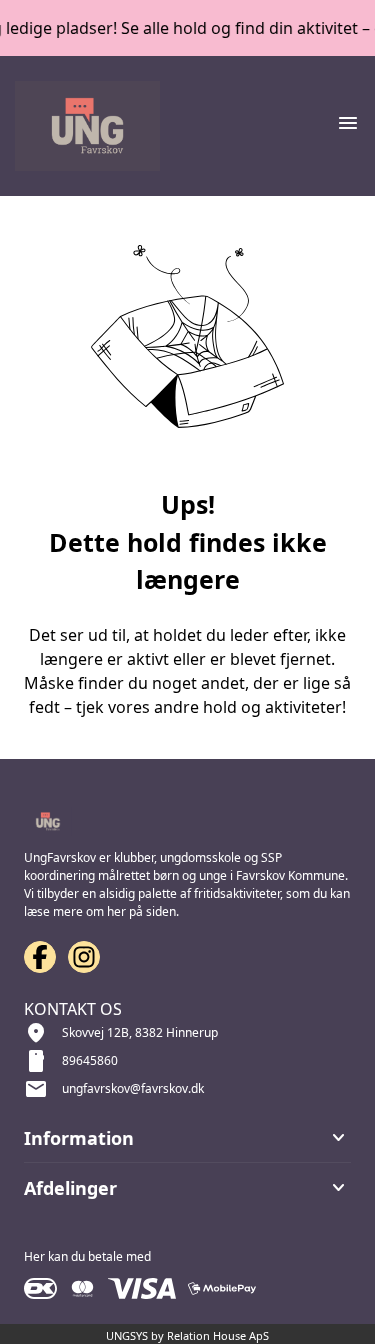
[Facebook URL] (40, 957)
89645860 (90, 1060)
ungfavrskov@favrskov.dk (133, 1088)
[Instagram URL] (84, 957)
